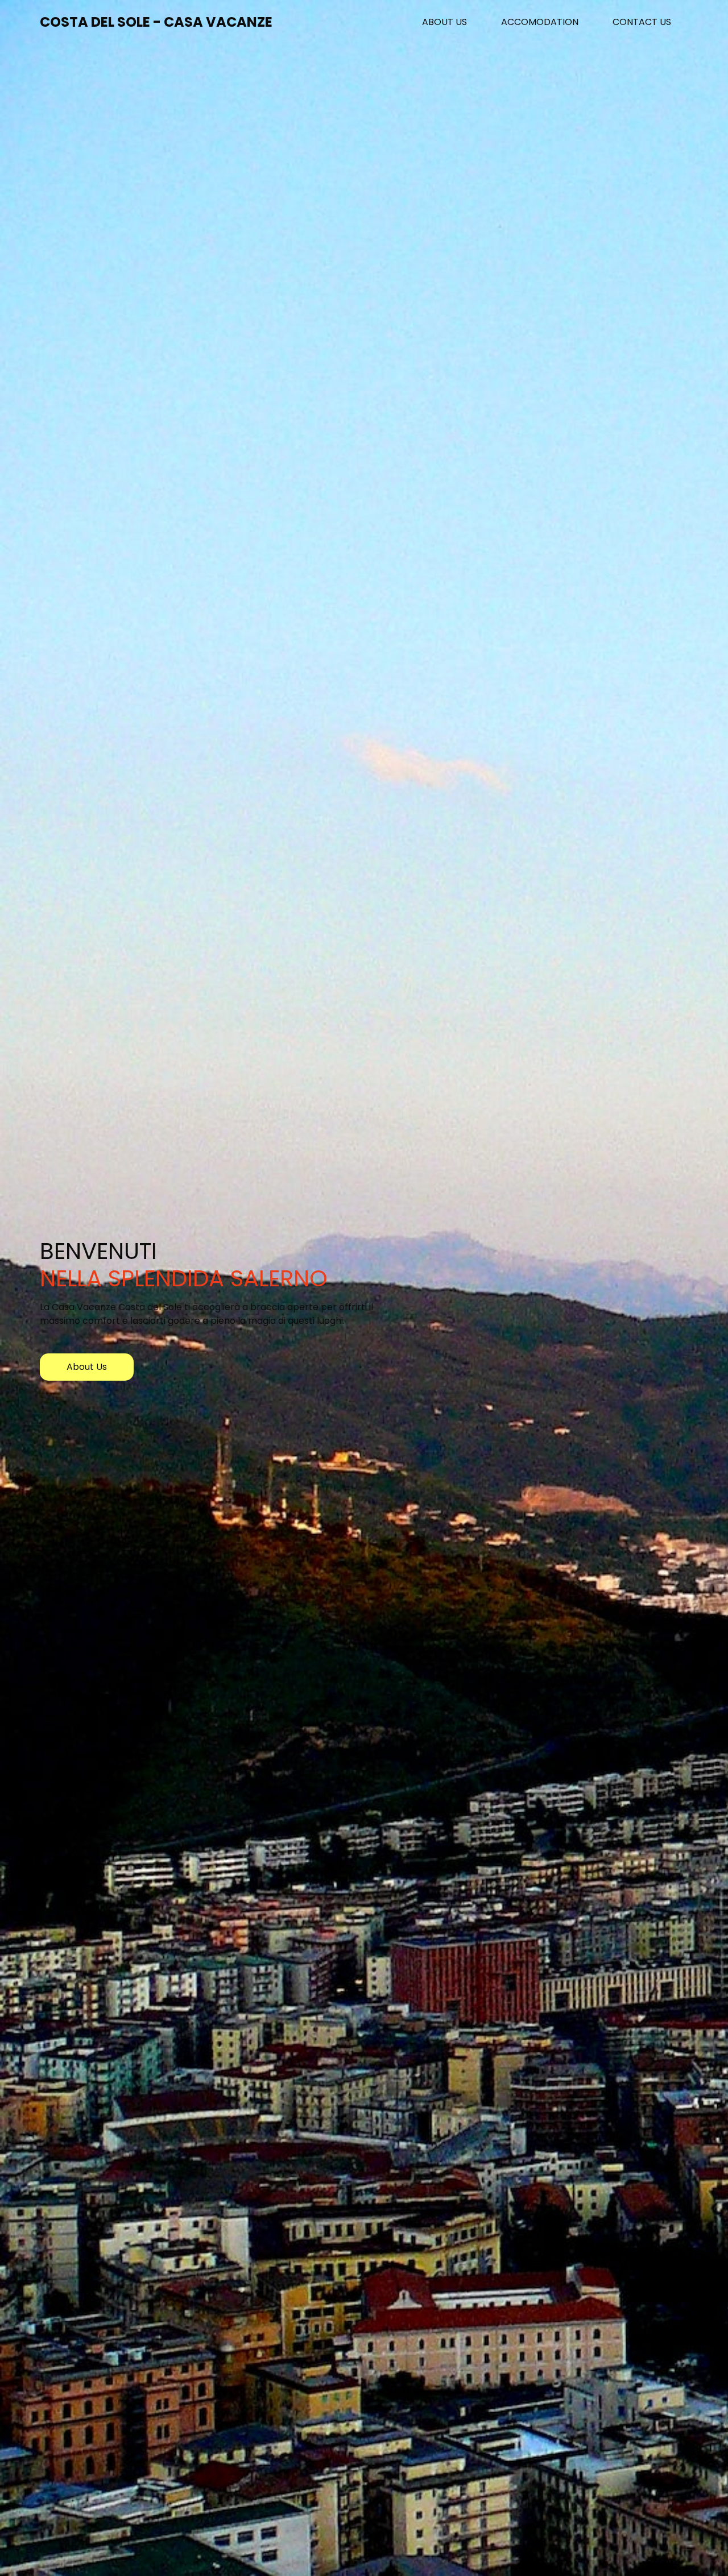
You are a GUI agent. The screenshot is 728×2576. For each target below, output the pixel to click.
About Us (453, 22)
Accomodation (540, 22)
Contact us (642, 22)
